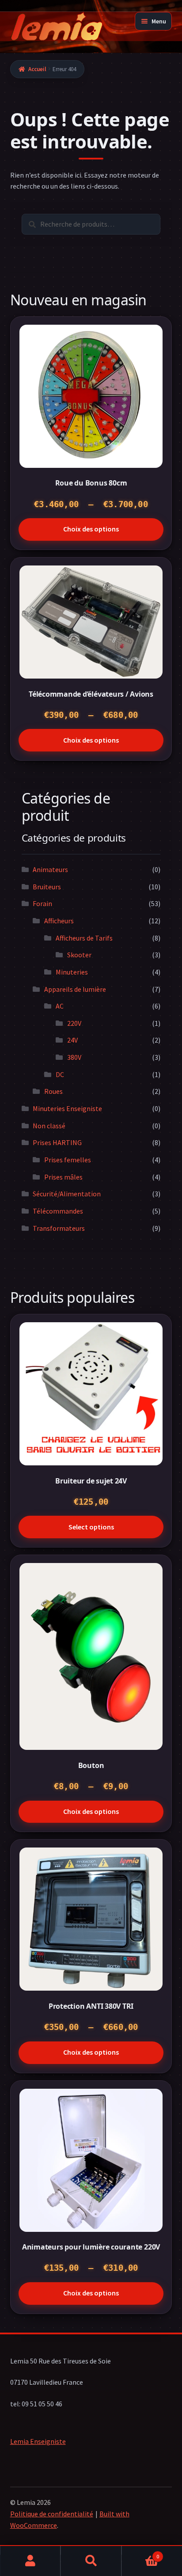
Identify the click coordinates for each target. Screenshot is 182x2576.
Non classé (49, 1126)
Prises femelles (68, 1160)
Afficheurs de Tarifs (84, 938)
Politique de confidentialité (52, 2514)
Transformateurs (59, 1228)
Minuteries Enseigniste (67, 1108)
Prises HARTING (57, 1142)
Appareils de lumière (75, 989)
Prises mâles (63, 1177)
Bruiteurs (47, 887)
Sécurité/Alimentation (67, 1194)
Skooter (79, 955)
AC (60, 1006)
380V (74, 1057)
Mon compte (30, 2561)
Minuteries (72, 972)
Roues (53, 1091)
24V (72, 1040)
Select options (91, 1527)
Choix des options (91, 529)
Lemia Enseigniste (38, 2441)
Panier (140, 2553)
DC (60, 1074)
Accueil (37, 69)
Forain (42, 903)
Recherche (91, 2561)
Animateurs (50, 869)
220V (74, 1023)
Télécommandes (58, 1211)
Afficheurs (59, 921)
